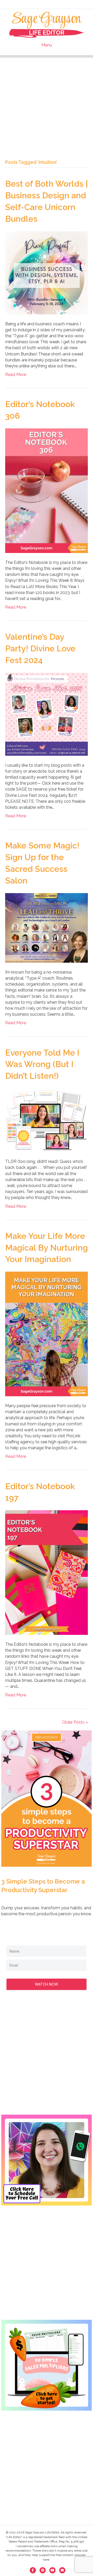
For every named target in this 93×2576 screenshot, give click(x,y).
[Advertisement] (47, 104)
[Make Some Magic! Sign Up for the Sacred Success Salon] (47, 928)
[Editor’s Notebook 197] (47, 1572)
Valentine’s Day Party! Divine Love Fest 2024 (40, 648)
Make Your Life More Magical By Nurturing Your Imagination (47, 1248)
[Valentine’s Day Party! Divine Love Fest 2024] (47, 714)
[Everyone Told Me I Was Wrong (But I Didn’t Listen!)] (47, 1120)
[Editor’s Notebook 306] (47, 490)
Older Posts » (75, 1722)
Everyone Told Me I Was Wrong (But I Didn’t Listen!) (42, 1064)
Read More (16, 375)
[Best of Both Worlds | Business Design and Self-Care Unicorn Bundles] (47, 272)
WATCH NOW (47, 1984)
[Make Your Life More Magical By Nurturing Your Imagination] (47, 1334)
